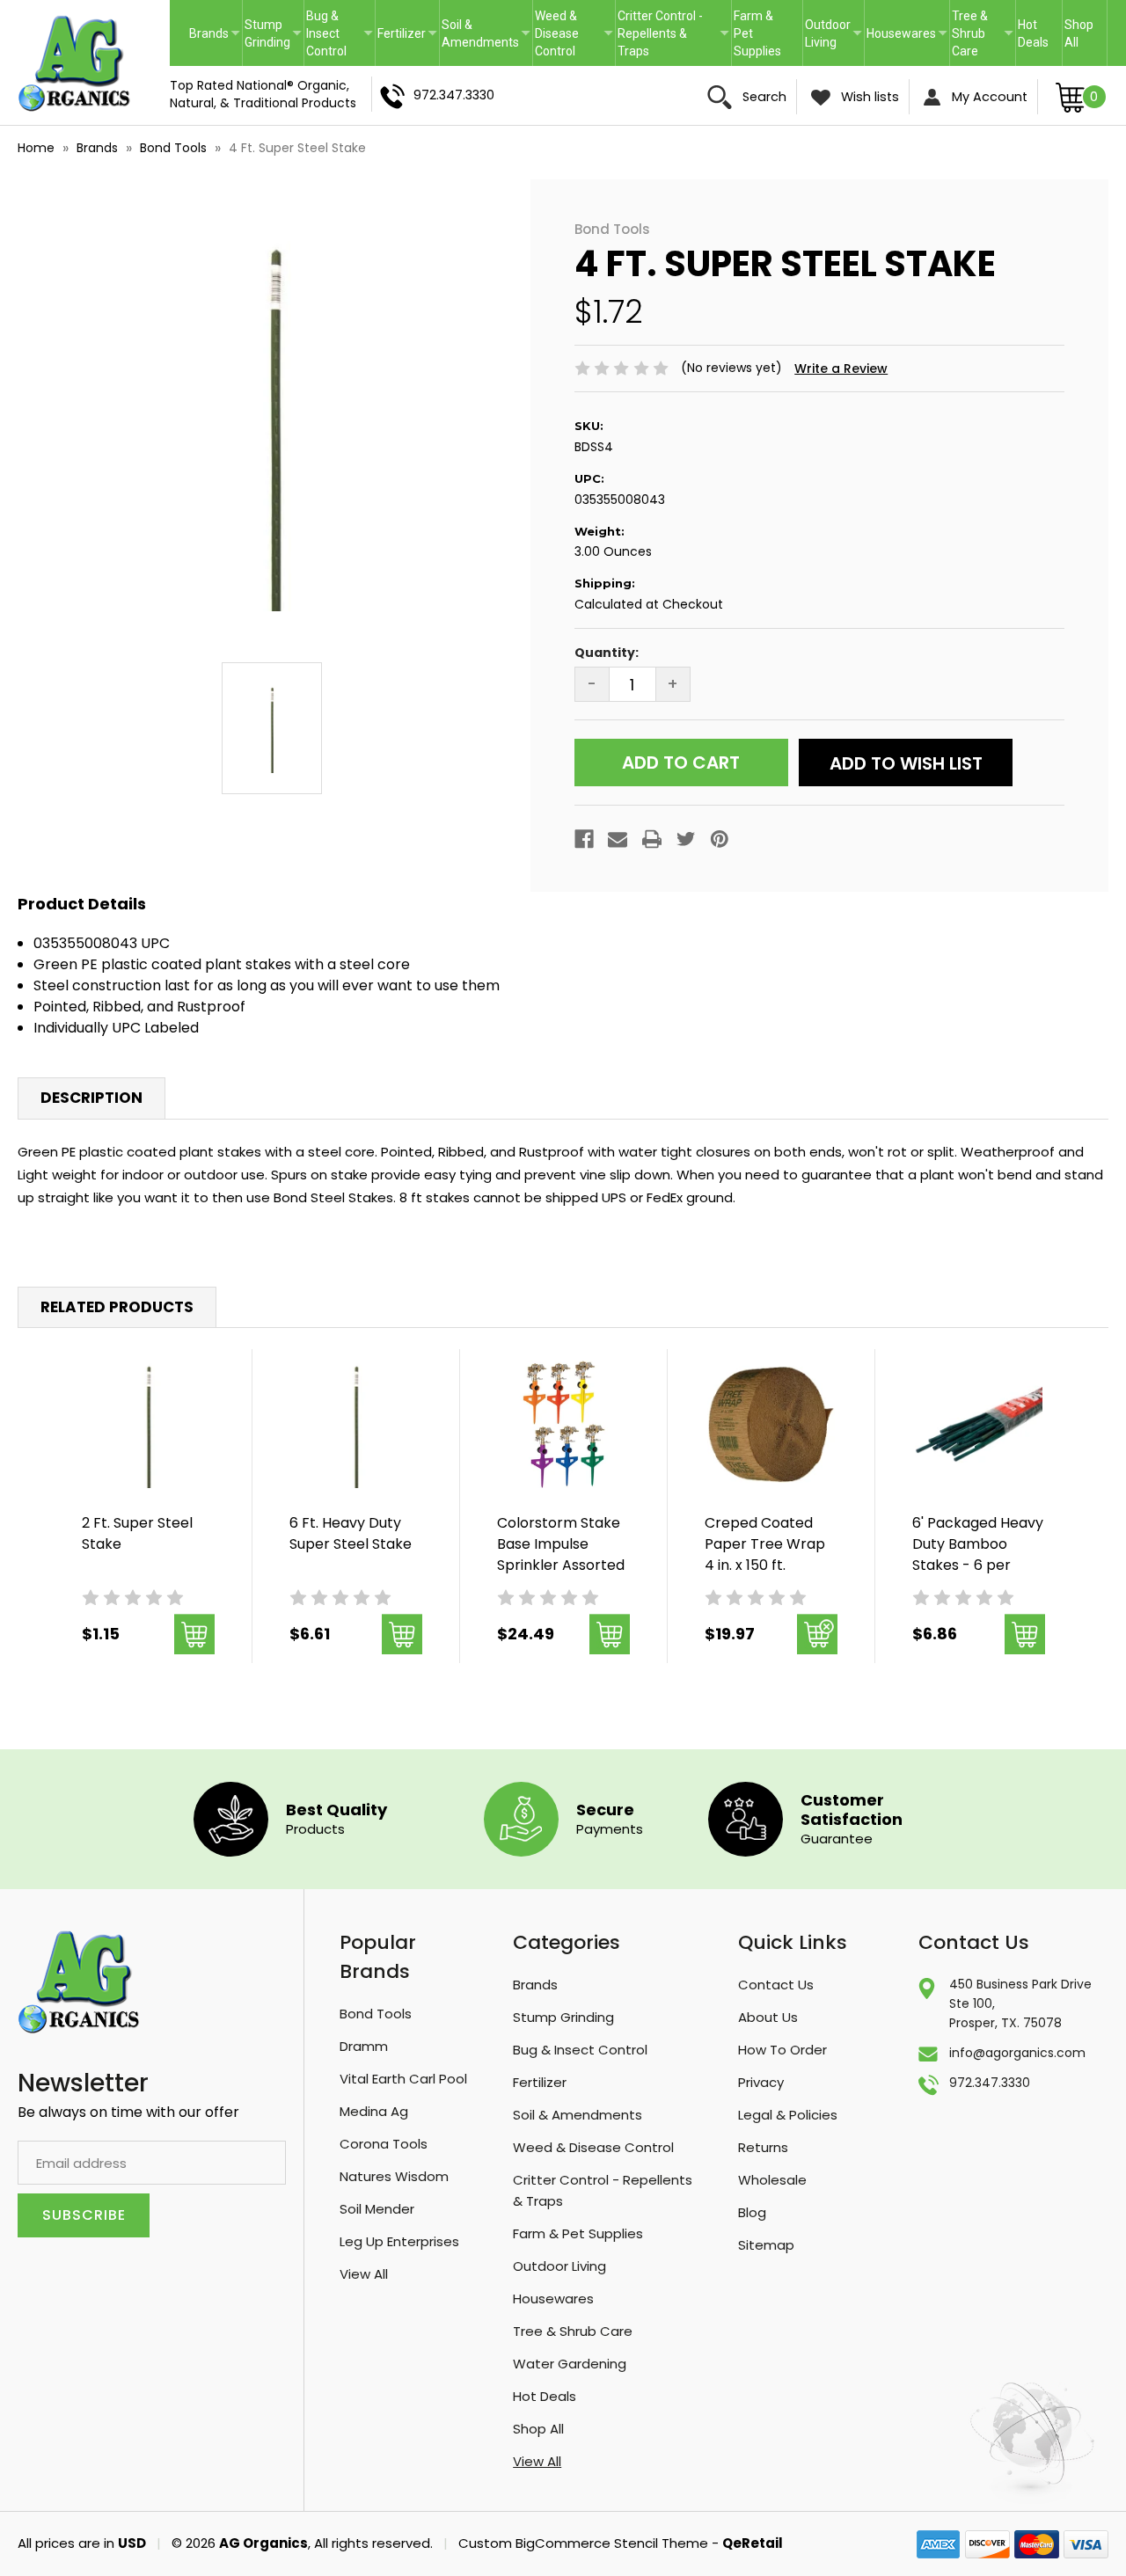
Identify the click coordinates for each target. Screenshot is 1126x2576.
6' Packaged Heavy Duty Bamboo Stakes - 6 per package (978, 1554)
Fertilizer (402, 33)
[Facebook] (584, 839)
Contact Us (776, 1985)
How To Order (782, 2050)
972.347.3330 (452, 95)
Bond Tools (376, 2014)
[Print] (652, 839)
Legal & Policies (788, 2115)
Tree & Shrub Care (970, 33)
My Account (988, 97)
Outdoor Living (828, 33)
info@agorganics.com (1017, 2053)
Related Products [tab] (117, 1307)
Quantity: (607, 653)
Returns (763, 2147)
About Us (768, 2017)
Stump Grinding (267, 33)
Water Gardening (570, 2364)
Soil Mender (377, 2209)
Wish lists (868, 97)
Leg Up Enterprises (399, 2241)
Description (91, 1098)
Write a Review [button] (841, 369)
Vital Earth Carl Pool (403, 2079)
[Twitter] (686, 839)
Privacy (761, 2082)
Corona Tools (384, 2144)
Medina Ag (374, 2111)
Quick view (148, 1425)
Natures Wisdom (394, 2176)
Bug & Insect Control (326, 33)
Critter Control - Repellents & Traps (660, 33)
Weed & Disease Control (557, 33)
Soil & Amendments (480, 33)
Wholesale (772, 2180)
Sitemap (766, 2245)
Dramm (364, 2046)
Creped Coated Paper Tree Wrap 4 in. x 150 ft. (765, 1544)
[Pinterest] (720, 839)
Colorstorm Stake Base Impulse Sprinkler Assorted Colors (561, 1554)
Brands (209, 33)
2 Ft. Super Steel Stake (137, 1533)
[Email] (618, 839)
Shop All (1079, 33)
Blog (752, 2212)
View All (364, 2274)
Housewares (901, 33)
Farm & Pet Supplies (757, 33)
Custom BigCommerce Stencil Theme (583, 2543)
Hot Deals (1033, 33)
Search (763, 97)
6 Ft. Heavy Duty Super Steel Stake (351, 1533)
